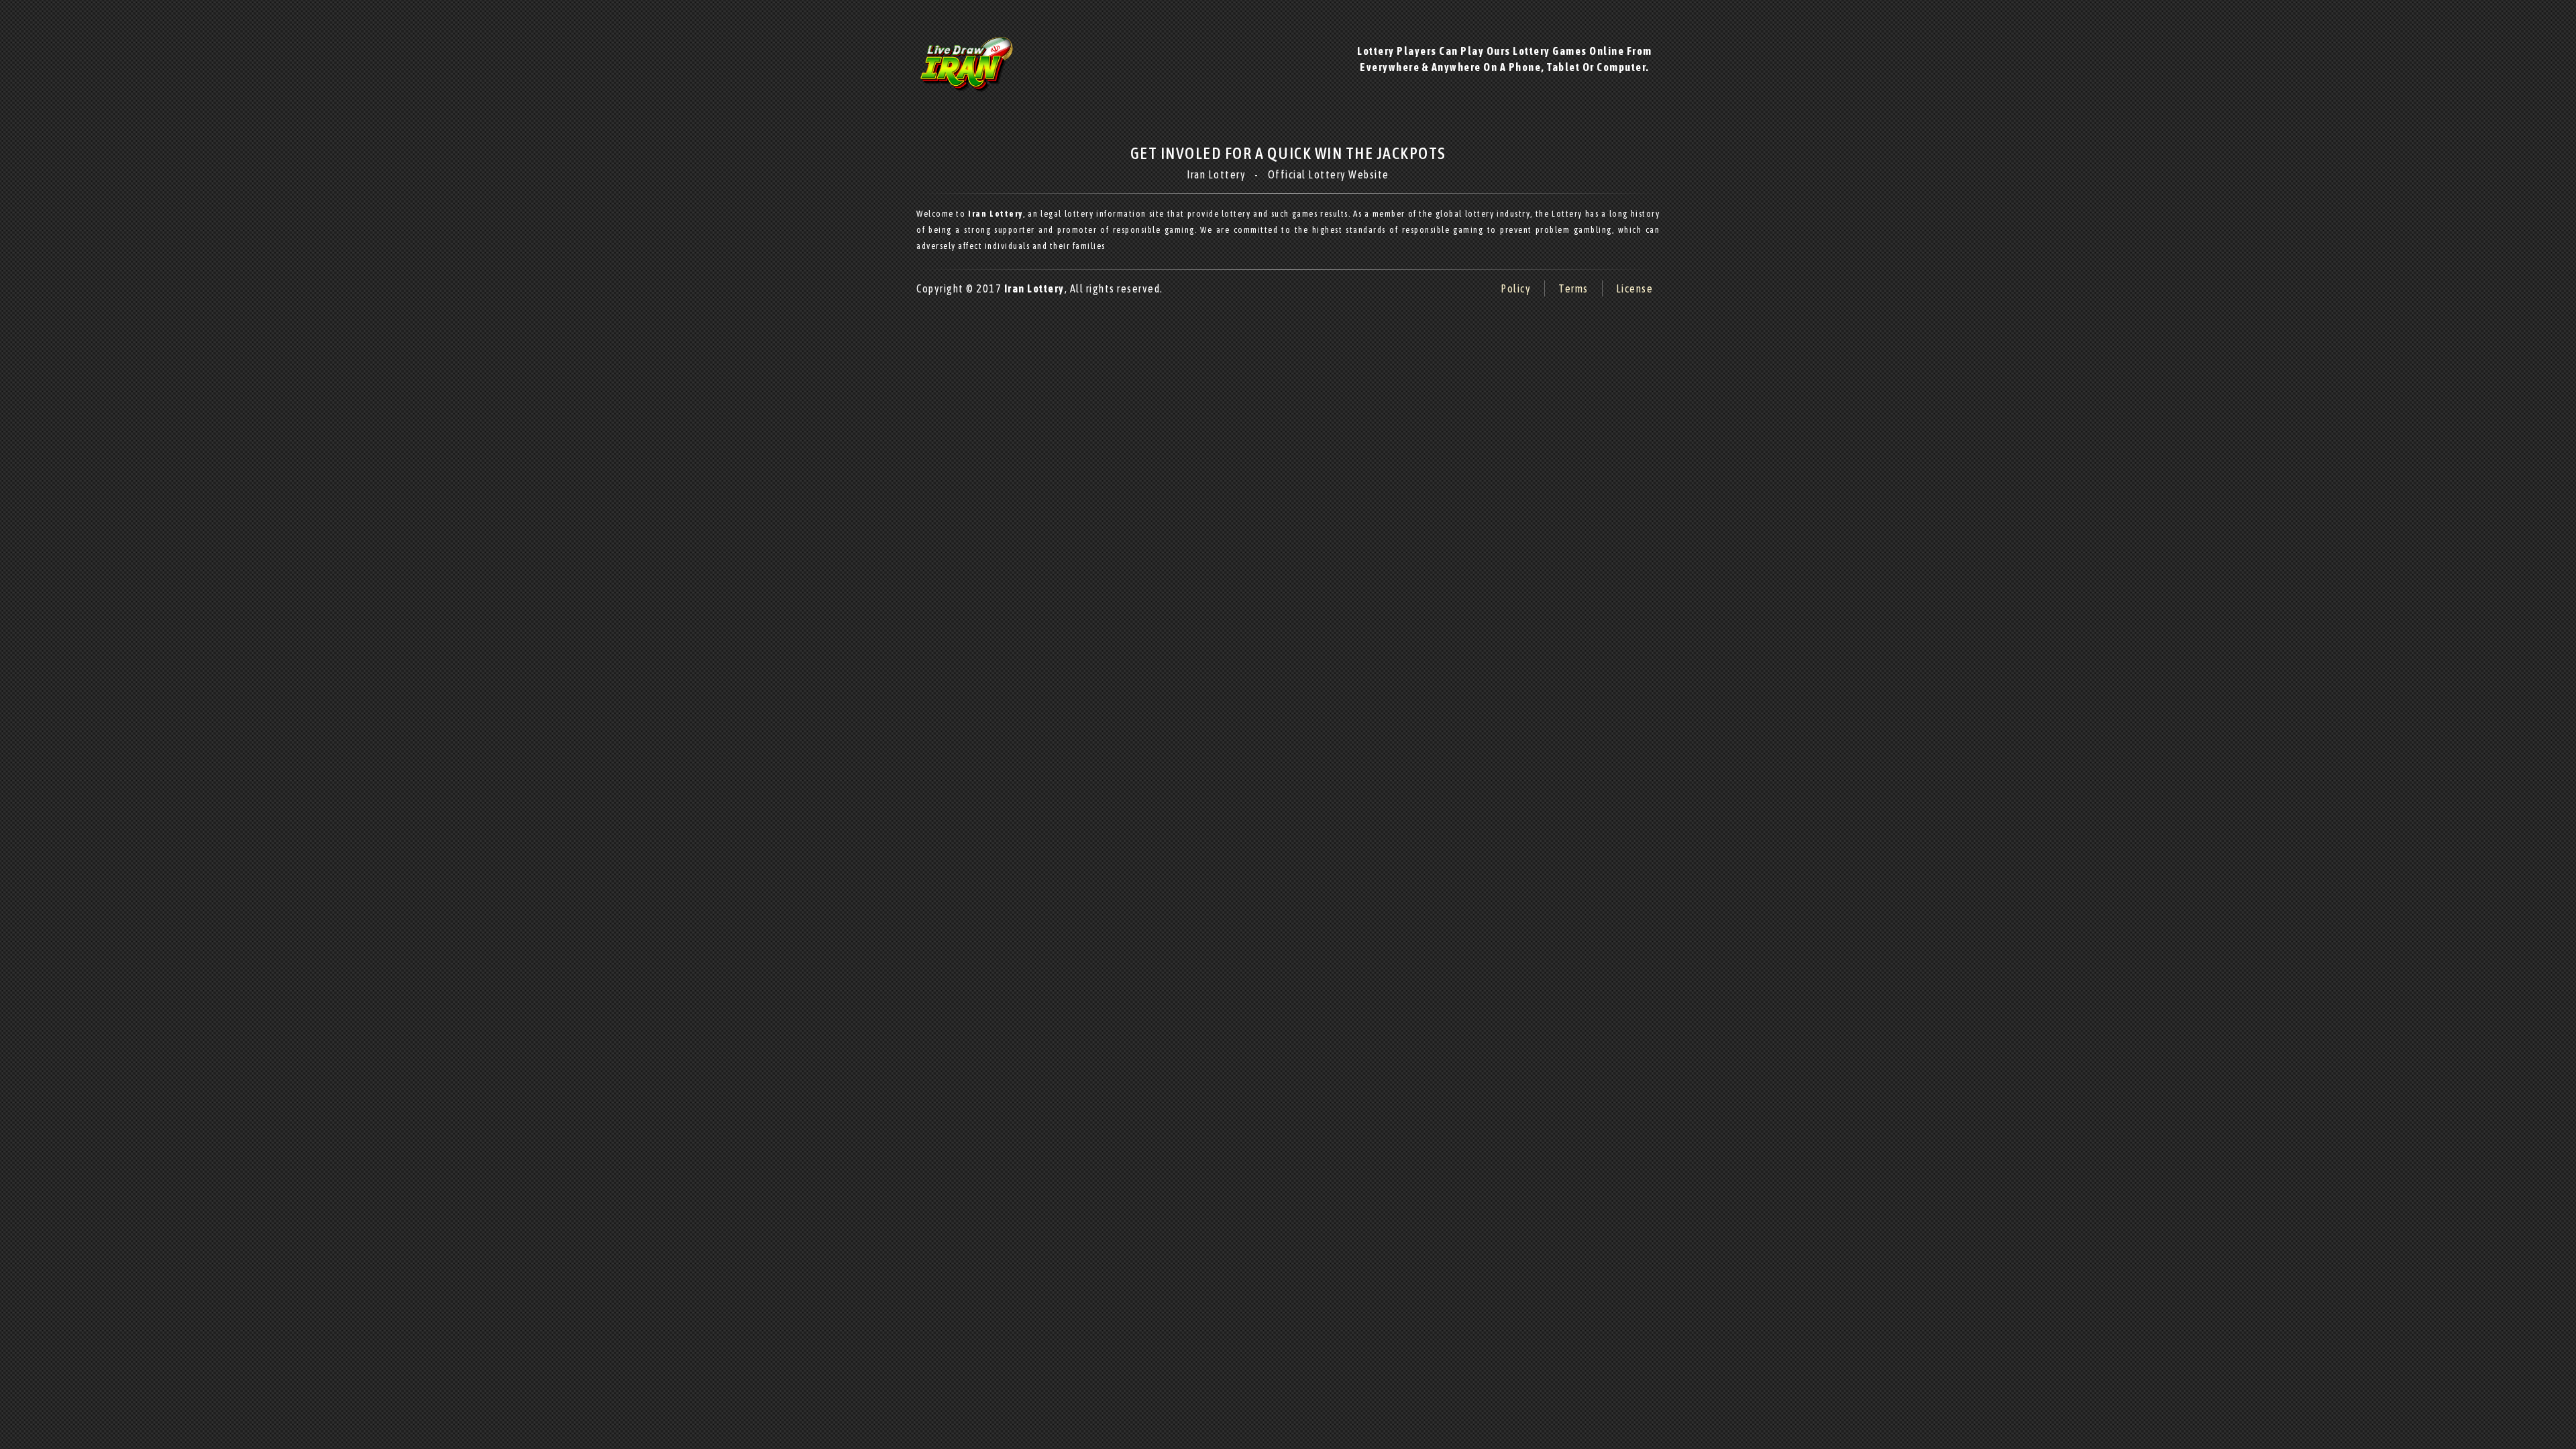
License (1635, 288)
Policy (1516, 288)
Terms (1573, 288)
